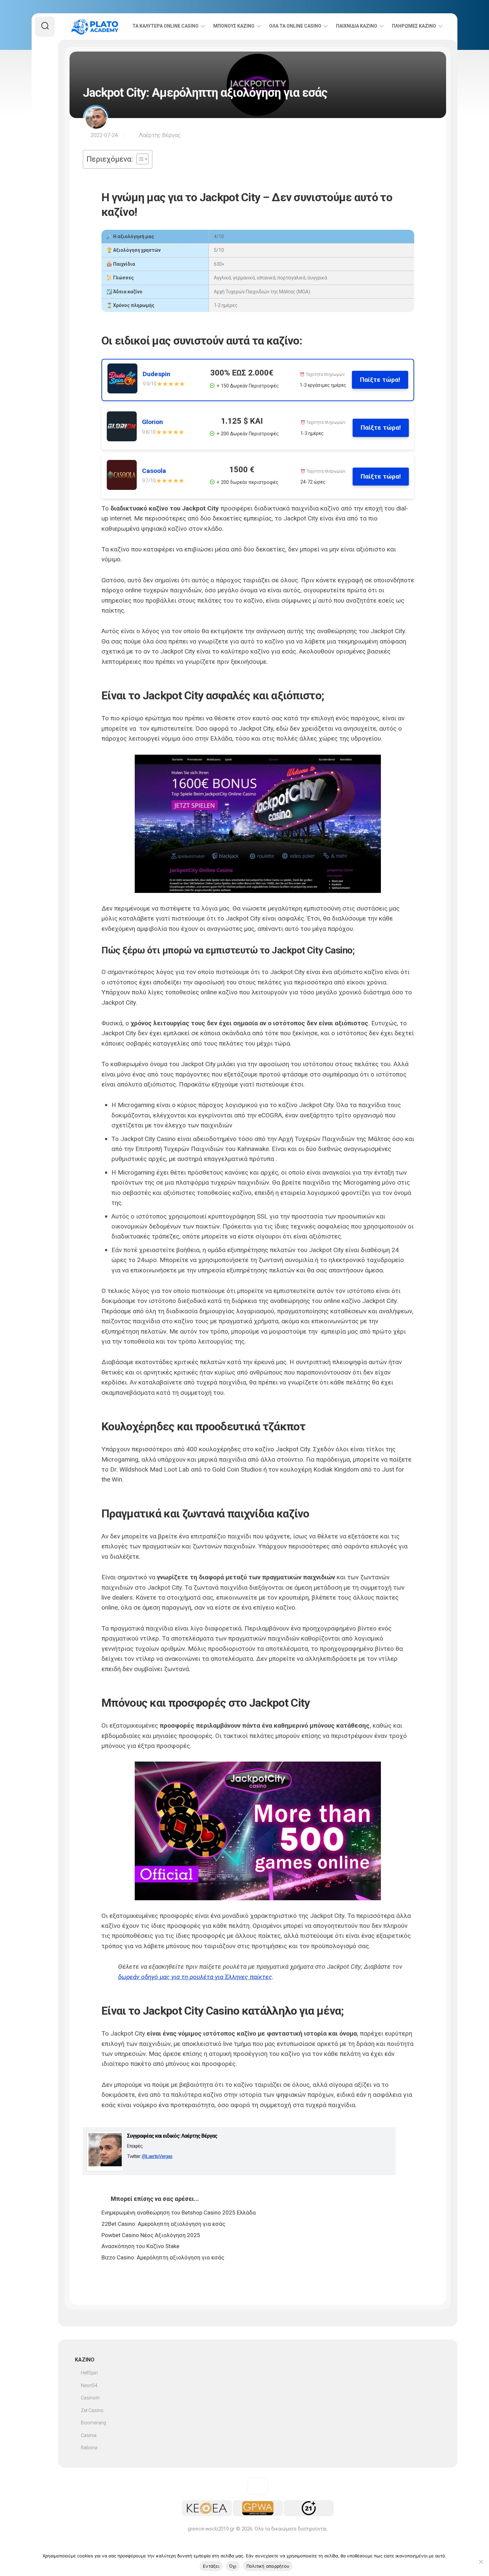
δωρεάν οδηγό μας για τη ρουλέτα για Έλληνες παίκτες (195, 1977)
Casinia (89, 2435)
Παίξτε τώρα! (380, 380)
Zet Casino (92, 2410)
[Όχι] (481, 2562)
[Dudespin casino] (125, 380)
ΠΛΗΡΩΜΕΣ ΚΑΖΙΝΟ (414, 26)
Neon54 (89, 2385)
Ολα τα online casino (295, 26)
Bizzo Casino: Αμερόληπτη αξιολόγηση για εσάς (163, 2257)
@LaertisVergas (157, 2156)
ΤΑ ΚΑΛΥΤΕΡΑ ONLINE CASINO (165, 26)
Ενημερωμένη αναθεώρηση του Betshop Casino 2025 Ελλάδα (179, 2213)
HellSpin (89, 2373)
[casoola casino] (124, 476)
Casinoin (90, 2398)
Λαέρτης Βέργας (160, 135)
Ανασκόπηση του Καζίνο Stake (140, 2246)
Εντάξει (211, 2566)
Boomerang (93, 2423)
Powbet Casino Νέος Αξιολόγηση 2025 (151, 2235)
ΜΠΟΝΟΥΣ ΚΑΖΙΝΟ (234, 26)
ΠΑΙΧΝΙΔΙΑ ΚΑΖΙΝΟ (357, 26)
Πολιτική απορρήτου (268, 2566)
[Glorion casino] (124, 428)
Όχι (233, 2566)
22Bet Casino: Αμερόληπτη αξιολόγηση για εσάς (163, 2224)
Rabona (89, 2448)
